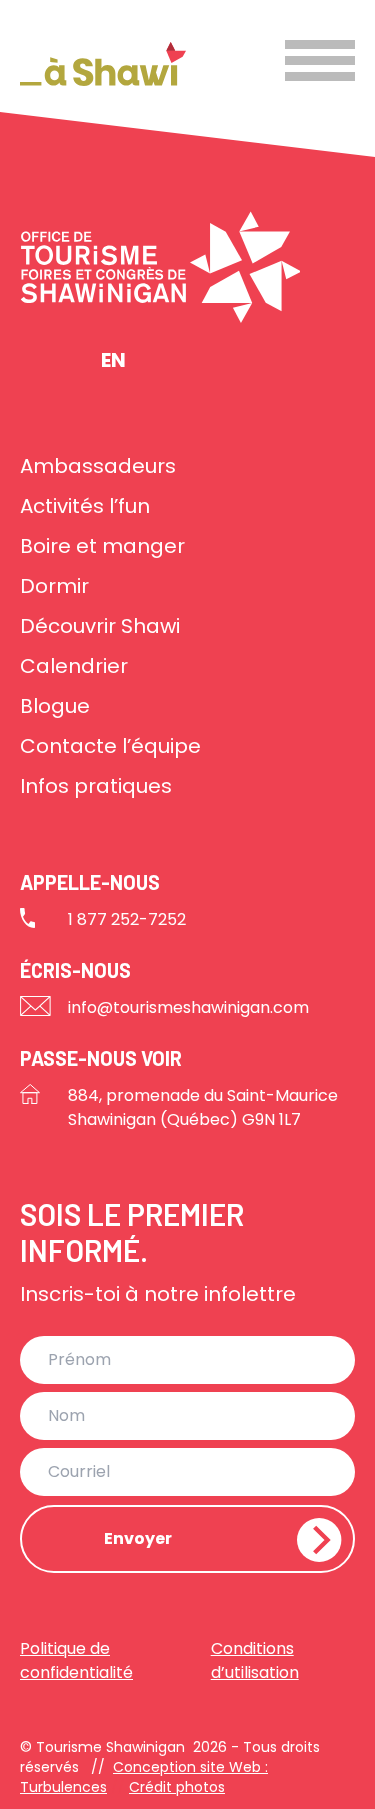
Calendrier (74, 666)
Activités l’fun (85, 506)
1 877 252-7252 (127, 919)
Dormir (54, 586)
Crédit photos (177, 1787)
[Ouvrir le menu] (320, 60)
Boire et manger (102, 546)
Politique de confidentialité (76, 1660)
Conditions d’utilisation (255, 1660)
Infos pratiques (96, 786)
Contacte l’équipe (110, 746)
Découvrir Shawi (100, 626)
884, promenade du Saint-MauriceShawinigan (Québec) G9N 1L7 (203, 1107)
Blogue (55, 706)
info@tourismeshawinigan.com (188, 1007)
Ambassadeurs (98, 466)
